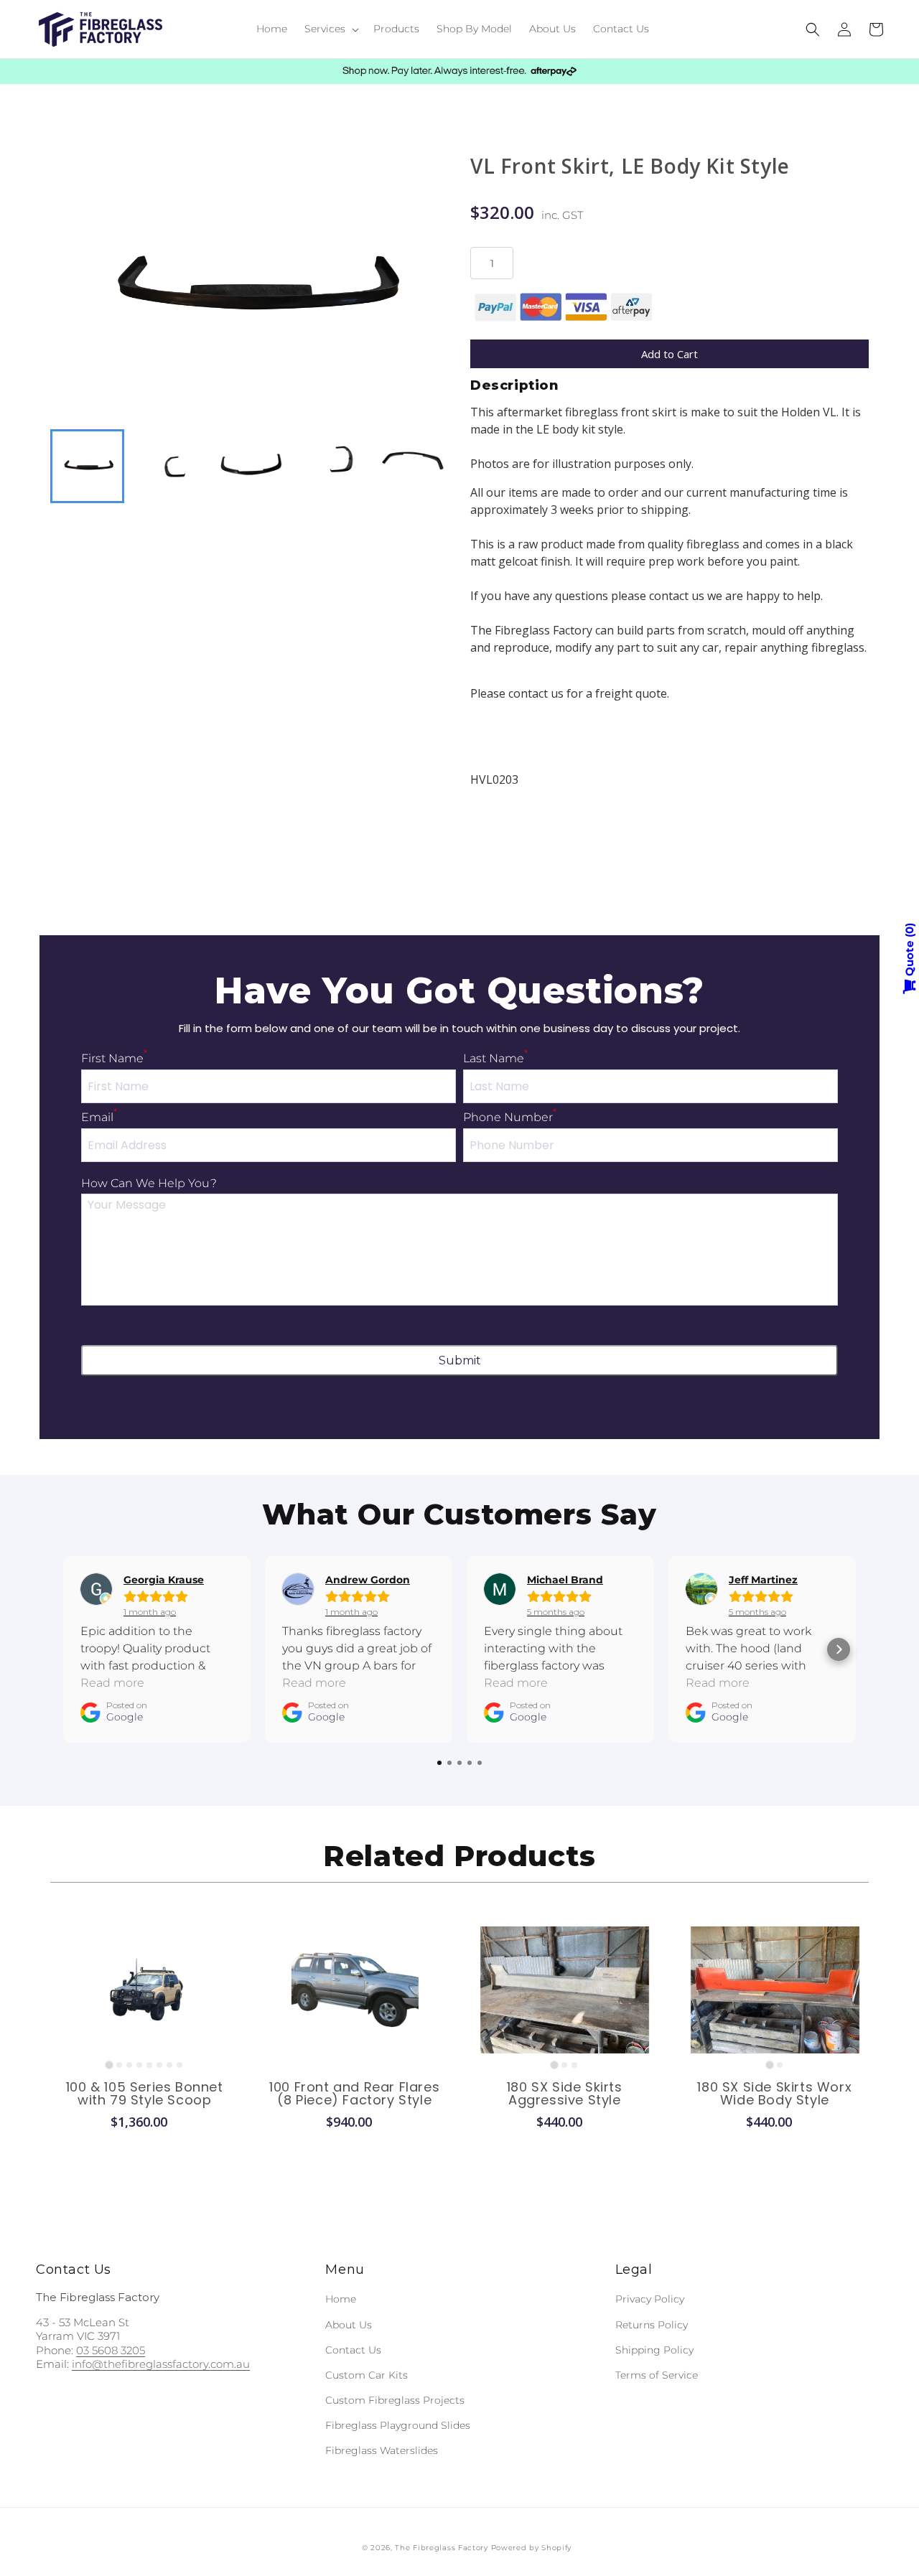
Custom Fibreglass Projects (395, 2400)
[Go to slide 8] (179, 2065)
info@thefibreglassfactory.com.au (161, 2364)
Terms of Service (657, 2375)
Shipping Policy (654, 2350)
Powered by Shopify (532, 2548)
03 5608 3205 (111, 2350)
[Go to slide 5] (149, 2065)
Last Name (495, 1058)
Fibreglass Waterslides (382, 2450)
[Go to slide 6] (159, 2065)
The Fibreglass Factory (441, 2548)
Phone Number (510, 1117)
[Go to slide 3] (129, 2065)
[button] (330, 29)
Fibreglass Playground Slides (398, 2425)
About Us (349, 2325)
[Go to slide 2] (119, 2065)
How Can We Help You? (149, 1183)
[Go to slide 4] (139, 2065)
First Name (114, 1058)
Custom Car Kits (367, 2375)
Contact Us (353, 2350)
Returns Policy (652, 2325)
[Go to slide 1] (109, 2065)
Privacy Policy (650, 2299)
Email (99, 1117)
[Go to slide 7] (169, 2065)
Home (341, 2299)
